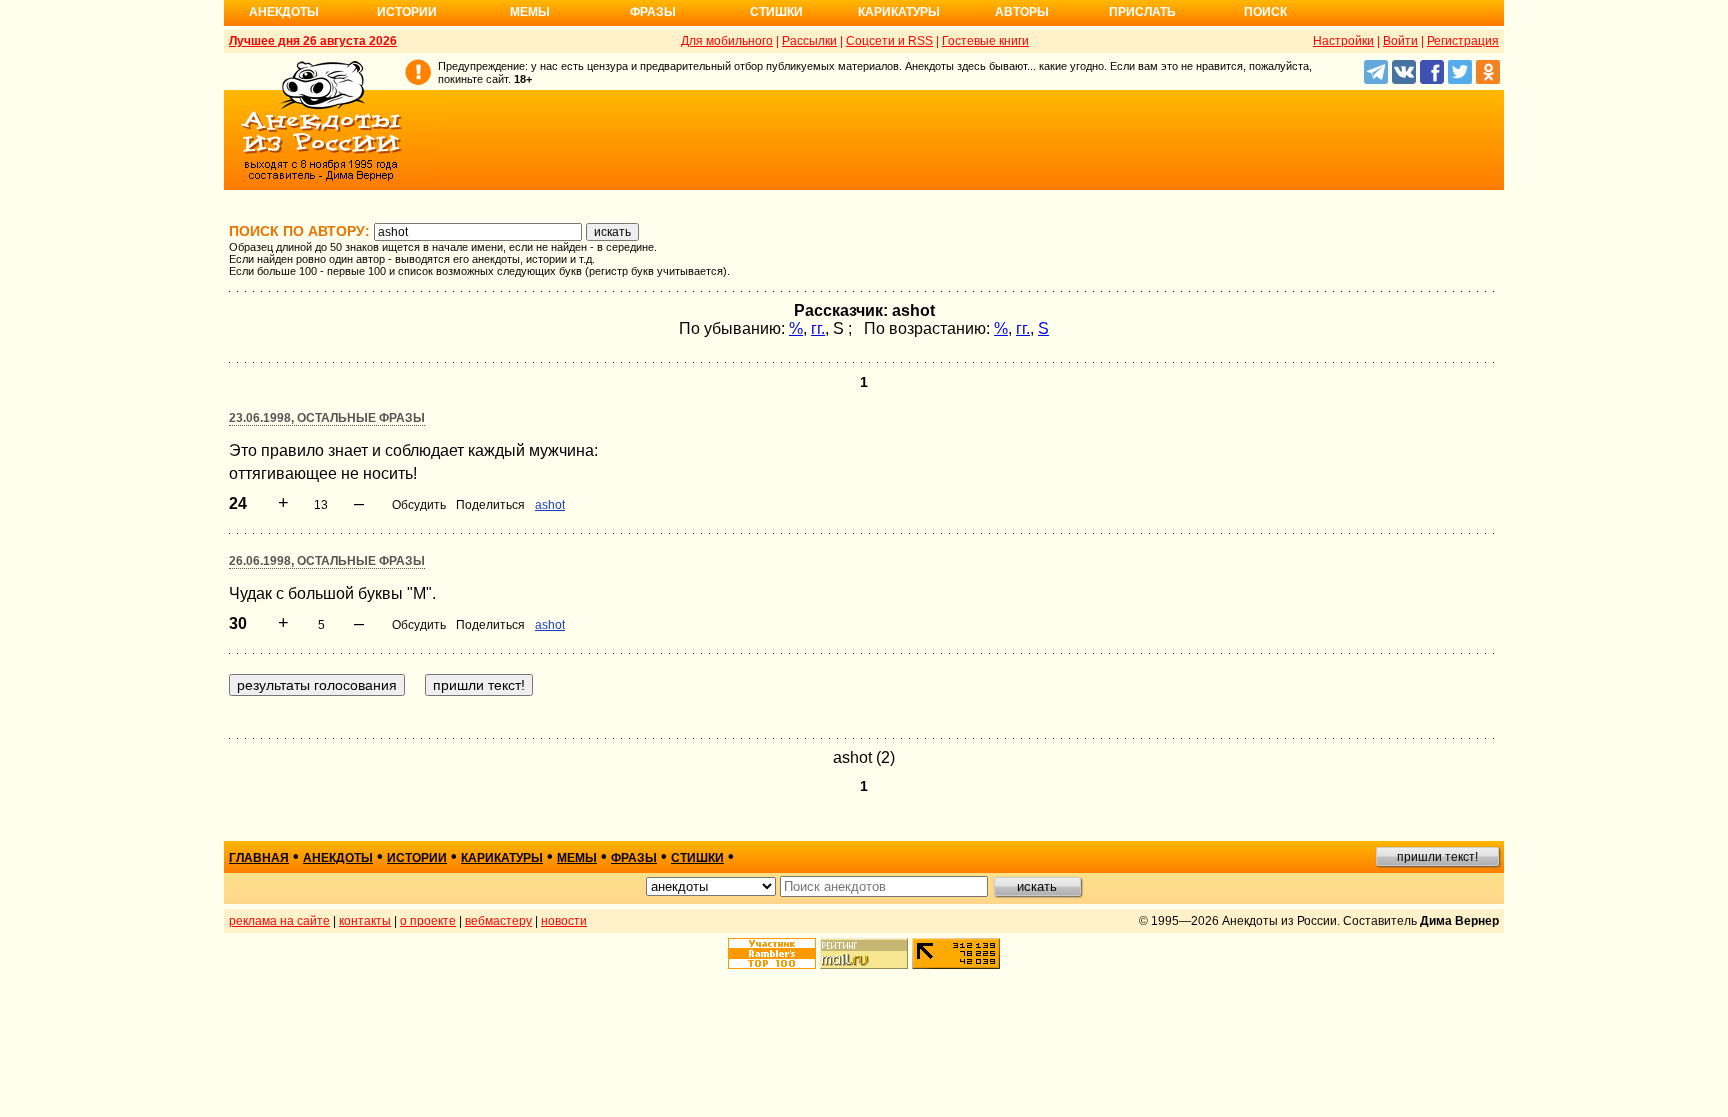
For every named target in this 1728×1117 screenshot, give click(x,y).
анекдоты (338, 858)
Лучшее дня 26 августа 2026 (313, 41)
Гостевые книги (985, 41)
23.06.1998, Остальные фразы (327, 418)
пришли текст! (1437, 857)
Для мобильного (727, 41)
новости (564, 921)
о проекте (428, 921)
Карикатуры (899, 12)
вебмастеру (498, 921)
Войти (1400, 41)
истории (417, 858)
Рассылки (809, 41)
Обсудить (419, 505)
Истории (407, 12)
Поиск (1265, 12)
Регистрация (1463, 41)
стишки (697, 858)
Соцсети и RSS (889, 41)
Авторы (1022, 12)
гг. (818, 328)
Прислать (1142, 12)
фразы (634, 858)
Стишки (776, 12)
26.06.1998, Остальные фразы (327, 561)
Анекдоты (284, 12)
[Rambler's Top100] (772, 953)
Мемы (530, 12)
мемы (577, 858)
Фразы (653, 12)
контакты (365, 921)
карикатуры (502, 858)
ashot (550, 505)
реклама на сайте (279, 921)
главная (259, 858)
